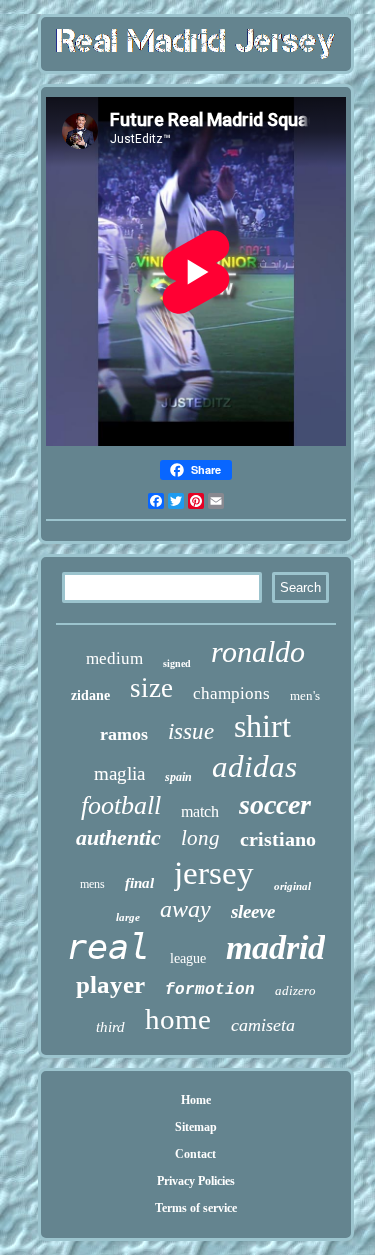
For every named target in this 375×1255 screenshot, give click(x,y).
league (188, 958)
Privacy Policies (196, 1181)
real (108, 947)
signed (177, 663)
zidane (90, 695)
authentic (118, 837)
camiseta (263, 1025)
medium (114, 658)
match (200, 811)
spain (178, 777)
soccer (275, 804)
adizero (295, 990)
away (185, 909)
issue (191, 731)
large (128, 917)
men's (305, 695)
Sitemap (196, 1127)
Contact (195, 1154)
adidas (254, 766)
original (292, 886)
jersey (214, 873)
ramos (124, 734)
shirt (262, 726)
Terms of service (196, 1208)
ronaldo (258, 651)
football (121, 805)
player (110, 984)
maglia (119, 773)
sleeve (253, 911)
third (110, 1027)
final (139, 883)
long (200, 838)
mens (92, 884)
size (151, 688)
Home (196, 1100)
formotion (210, 990)
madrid (275, 947)
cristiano (278, 839)
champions (231, 693)
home (178, 1019)
